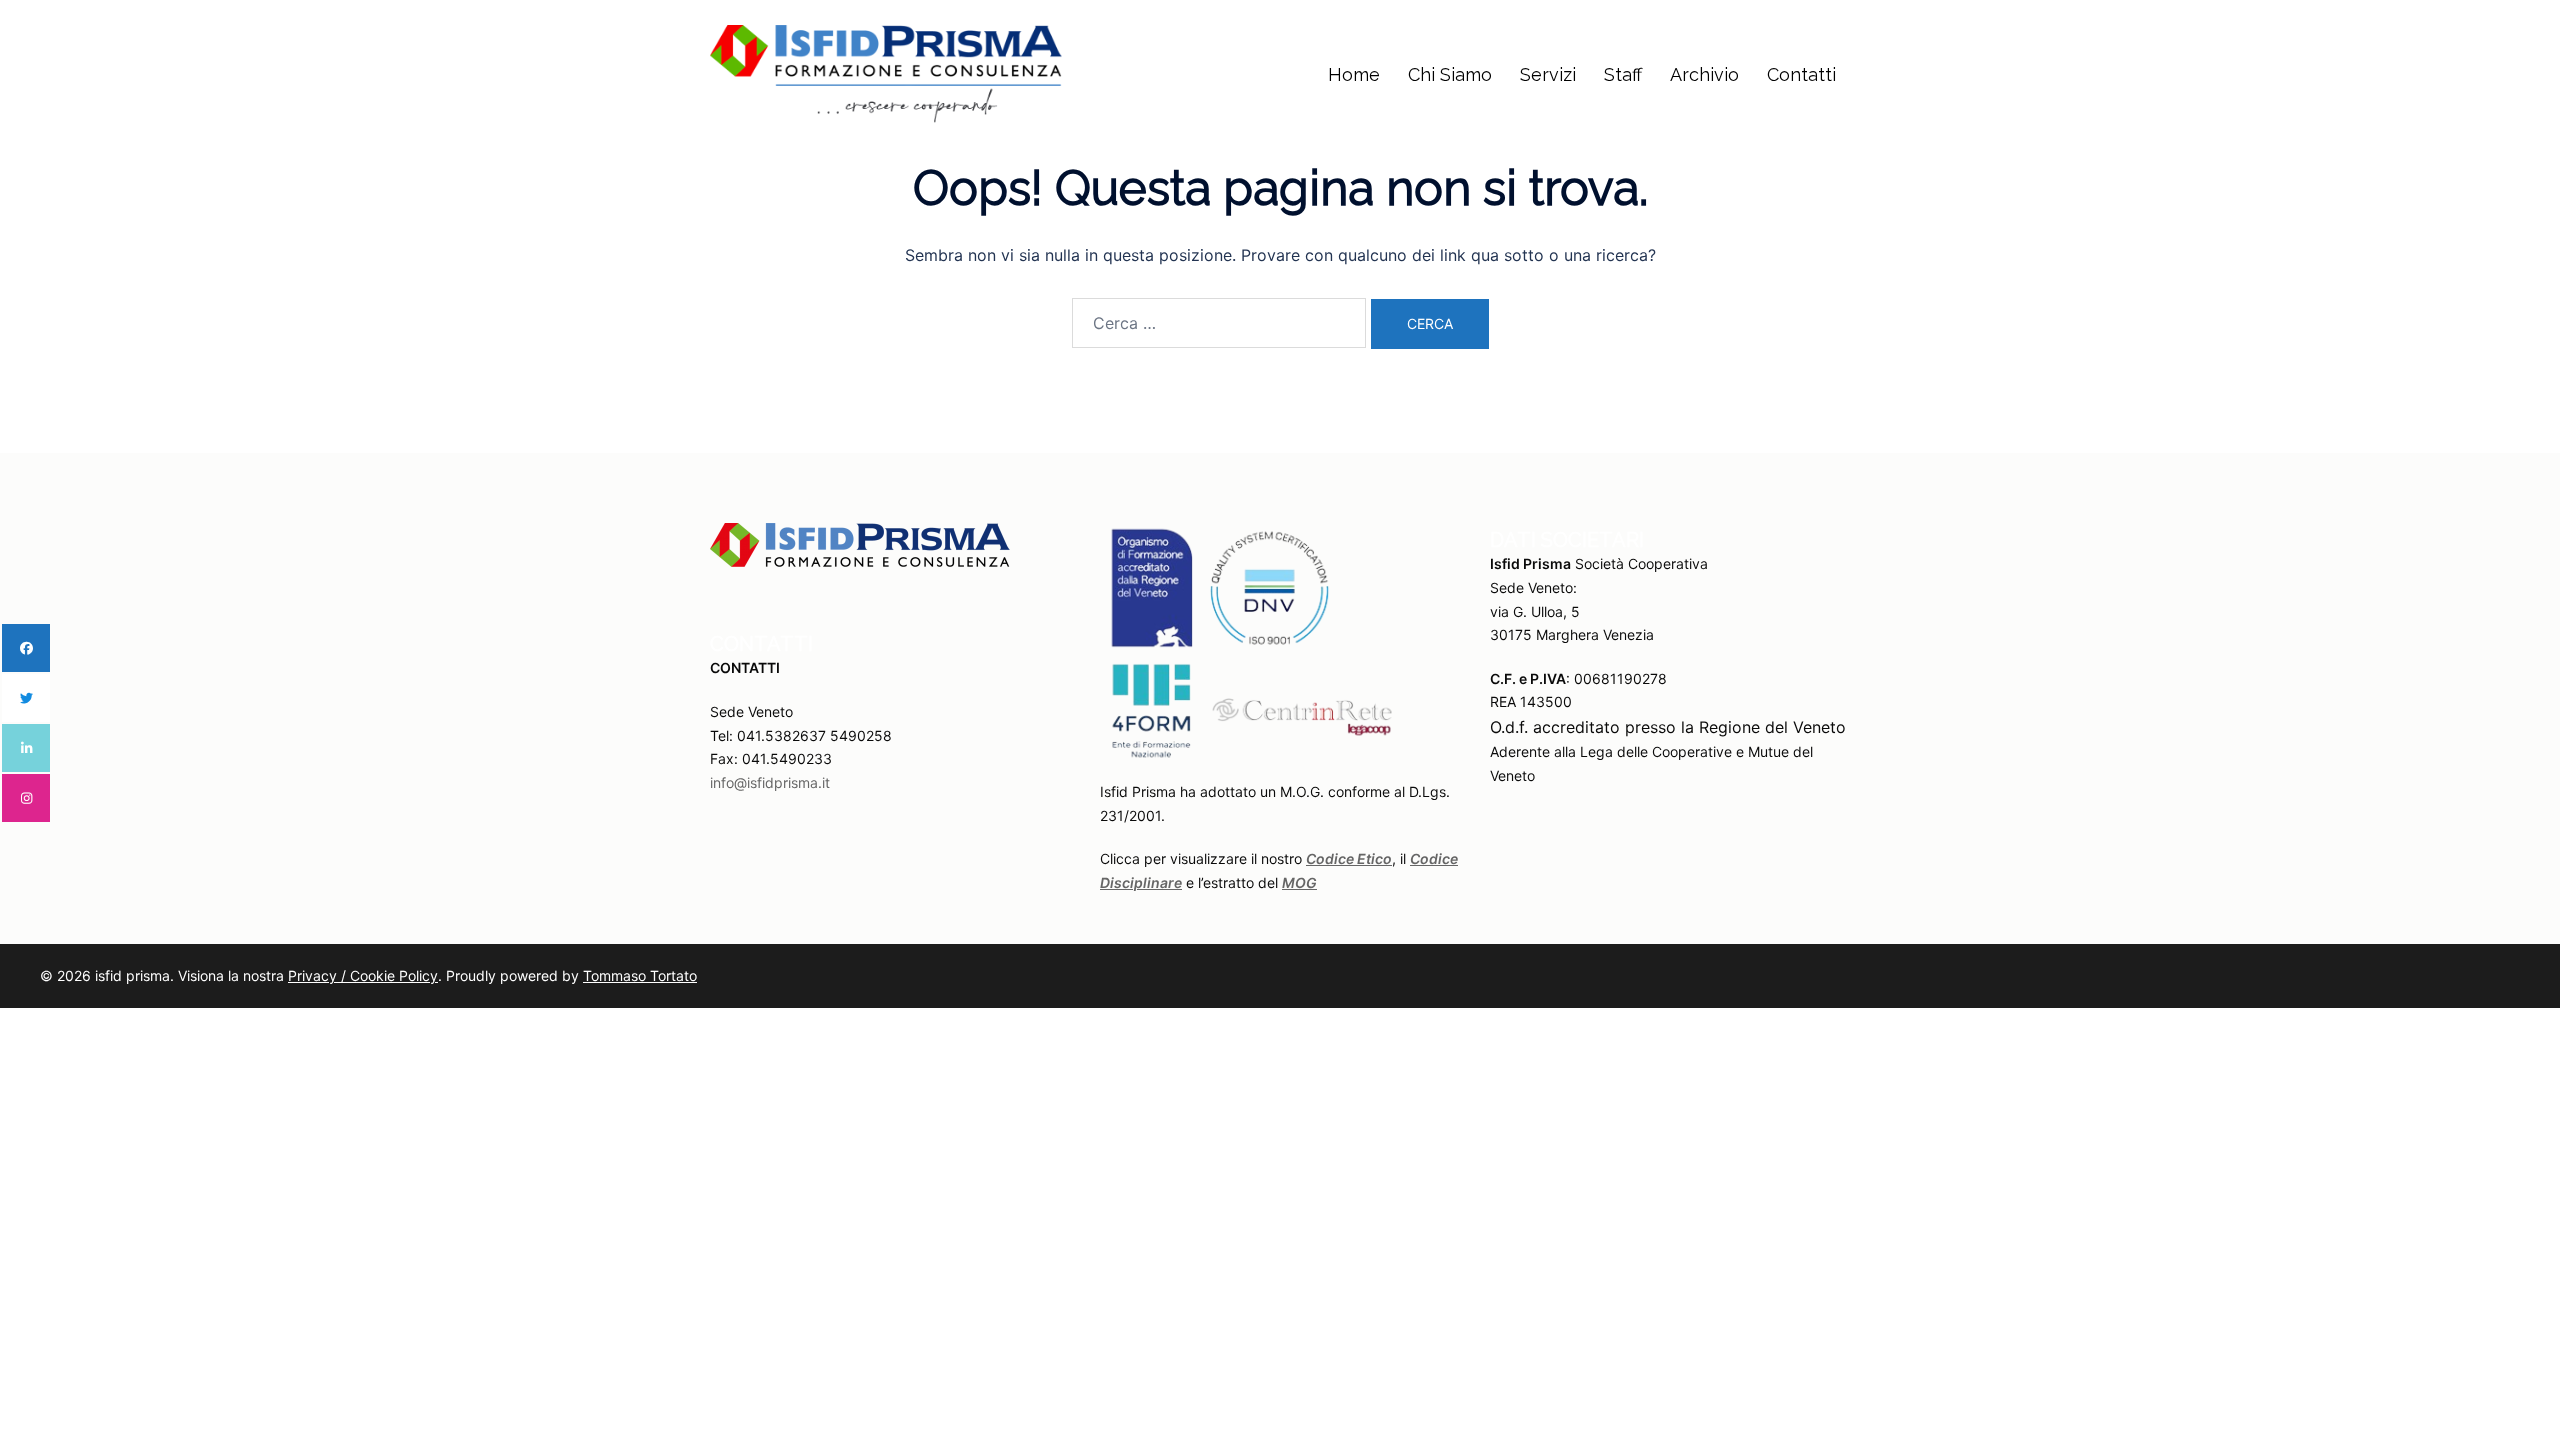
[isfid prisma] (886, 73)
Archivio (1704, 74)
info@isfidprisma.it (770, 782)
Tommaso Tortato (640, 975)
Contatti (1801, 74)
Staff (1623, 74)
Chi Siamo (1450, 74)
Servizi (1548, 74)
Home (1354, 74)
